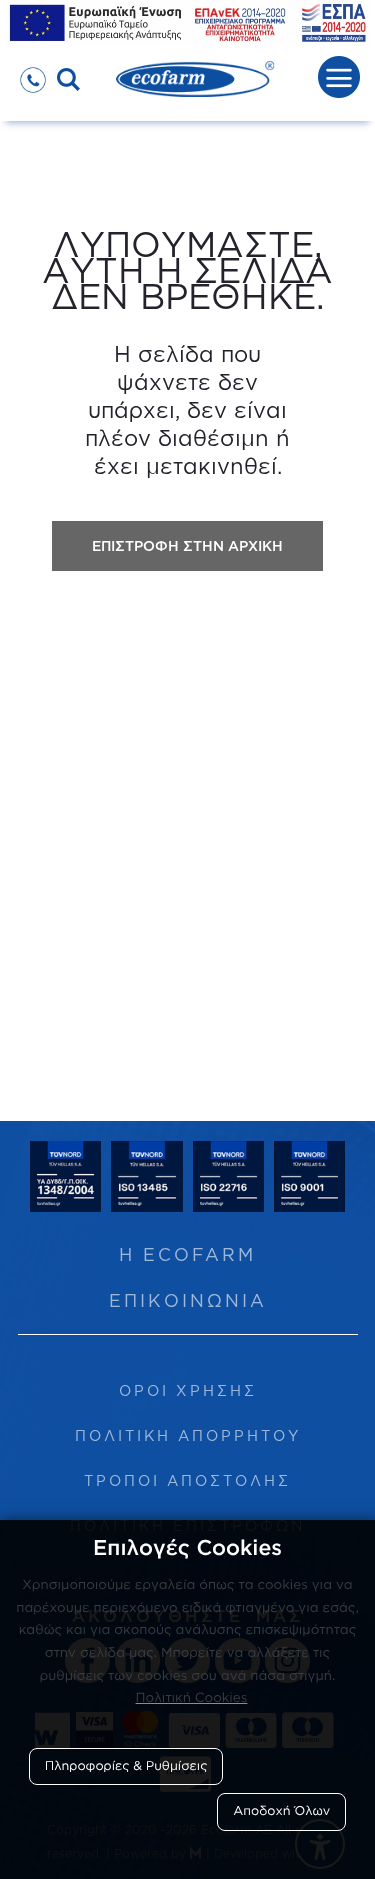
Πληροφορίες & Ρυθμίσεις (126, 1766)
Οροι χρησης (188, 1390)
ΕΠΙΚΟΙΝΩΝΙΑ (188, 1300)
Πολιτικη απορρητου (188, 1435)
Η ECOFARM (187, 1254)
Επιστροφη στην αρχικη (187, 545)
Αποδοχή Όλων (281, 1811)
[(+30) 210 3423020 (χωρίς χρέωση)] (33, 73)
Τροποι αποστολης (187, 1480)
